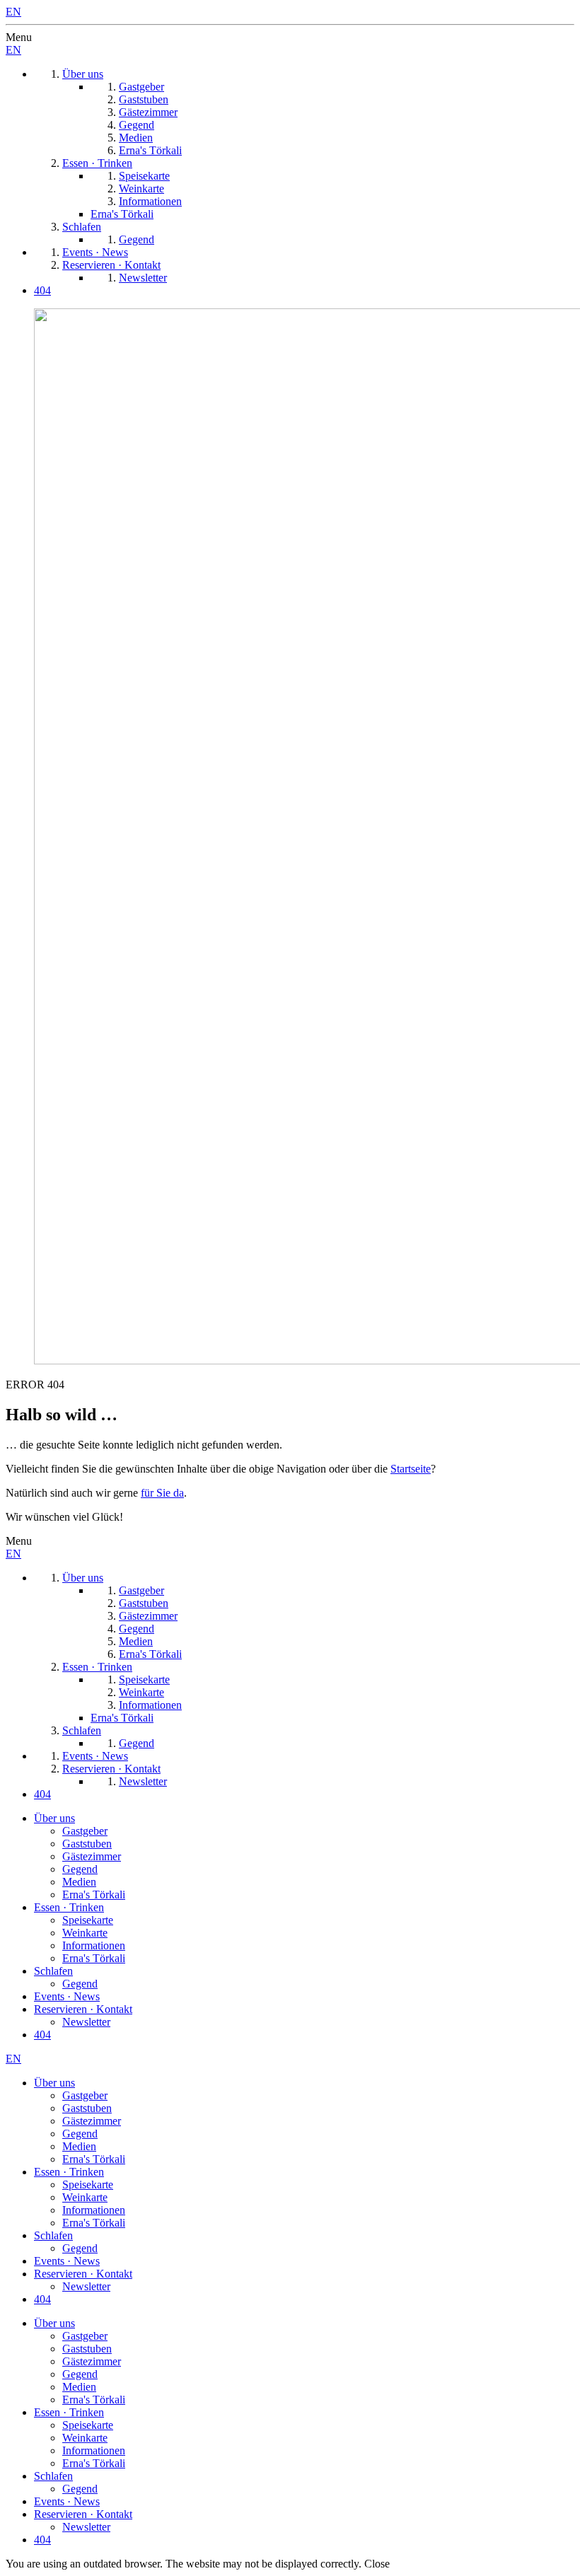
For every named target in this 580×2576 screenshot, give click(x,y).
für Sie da (162, 1493)
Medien (79, 1882)
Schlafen (53, 1971)
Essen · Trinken (69, 1907)
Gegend (80, 1869)
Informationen (94, 1945)
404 (42, 2035)
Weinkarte (85, 1933)
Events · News (67, 1996)
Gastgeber (85, 1831)
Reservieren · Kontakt (83, 2009)
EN (13, 12)
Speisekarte (88, 1920)
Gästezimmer (92, 1856)
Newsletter (86, 2022)
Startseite (411, 1469)
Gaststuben (87, 1844)
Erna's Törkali (94, 1895)
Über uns (54, 1818)
